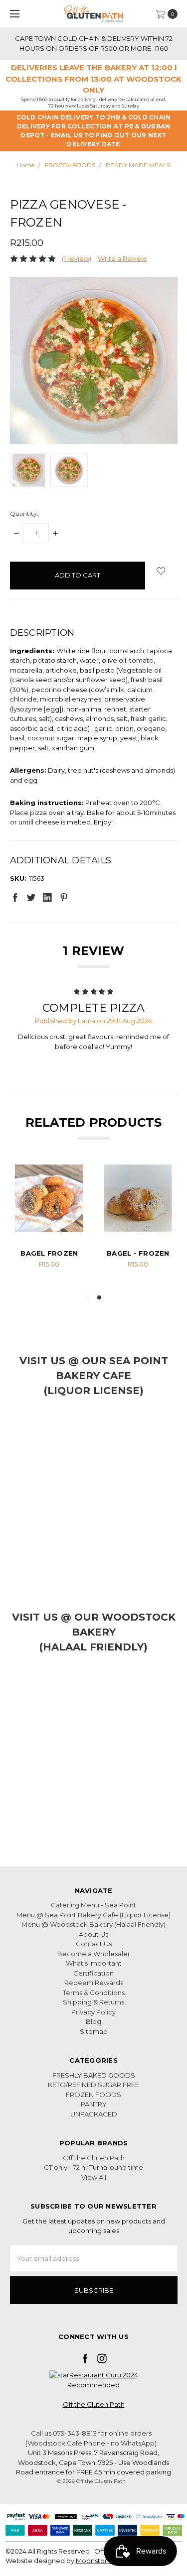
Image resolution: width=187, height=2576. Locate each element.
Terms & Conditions (94, 1992)
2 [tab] (99, 1297)
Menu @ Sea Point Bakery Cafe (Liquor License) (93, 1915)
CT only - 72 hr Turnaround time (93, 2167)
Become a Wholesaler (94, 1954)
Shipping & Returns (93, 2002)
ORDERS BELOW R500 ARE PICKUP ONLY (96, 38)
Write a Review (122, 258)
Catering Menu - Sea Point (93, 1905)
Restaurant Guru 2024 (104, 2375)
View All (94, 2177)
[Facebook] (15, 897)
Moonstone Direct (105, 2561)
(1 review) (77, 258)
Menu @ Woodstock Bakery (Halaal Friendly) (93, 1924)
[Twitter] (31, 897)
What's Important (94, 1963)
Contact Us (94, 1944)
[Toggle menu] (14, 14)
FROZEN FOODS (93, 2095)
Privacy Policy (93, 2012)
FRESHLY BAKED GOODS (94, 2075)
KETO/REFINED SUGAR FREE (93, 2085)
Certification (93, 1973)
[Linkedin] (47, 897)
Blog (93, 2021)
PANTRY (94, 2104)
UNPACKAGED (94, 2114)
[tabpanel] (49, 1224)
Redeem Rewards (94, 1983)
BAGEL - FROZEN (138, 1253)
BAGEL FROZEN (49, 1253)
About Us (93, 1934)
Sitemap (94, 2031)
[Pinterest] (64, 897)
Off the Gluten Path (94, 2158)
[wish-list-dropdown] (161, 571)
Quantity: (24, 514)
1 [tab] (88, 1297)
